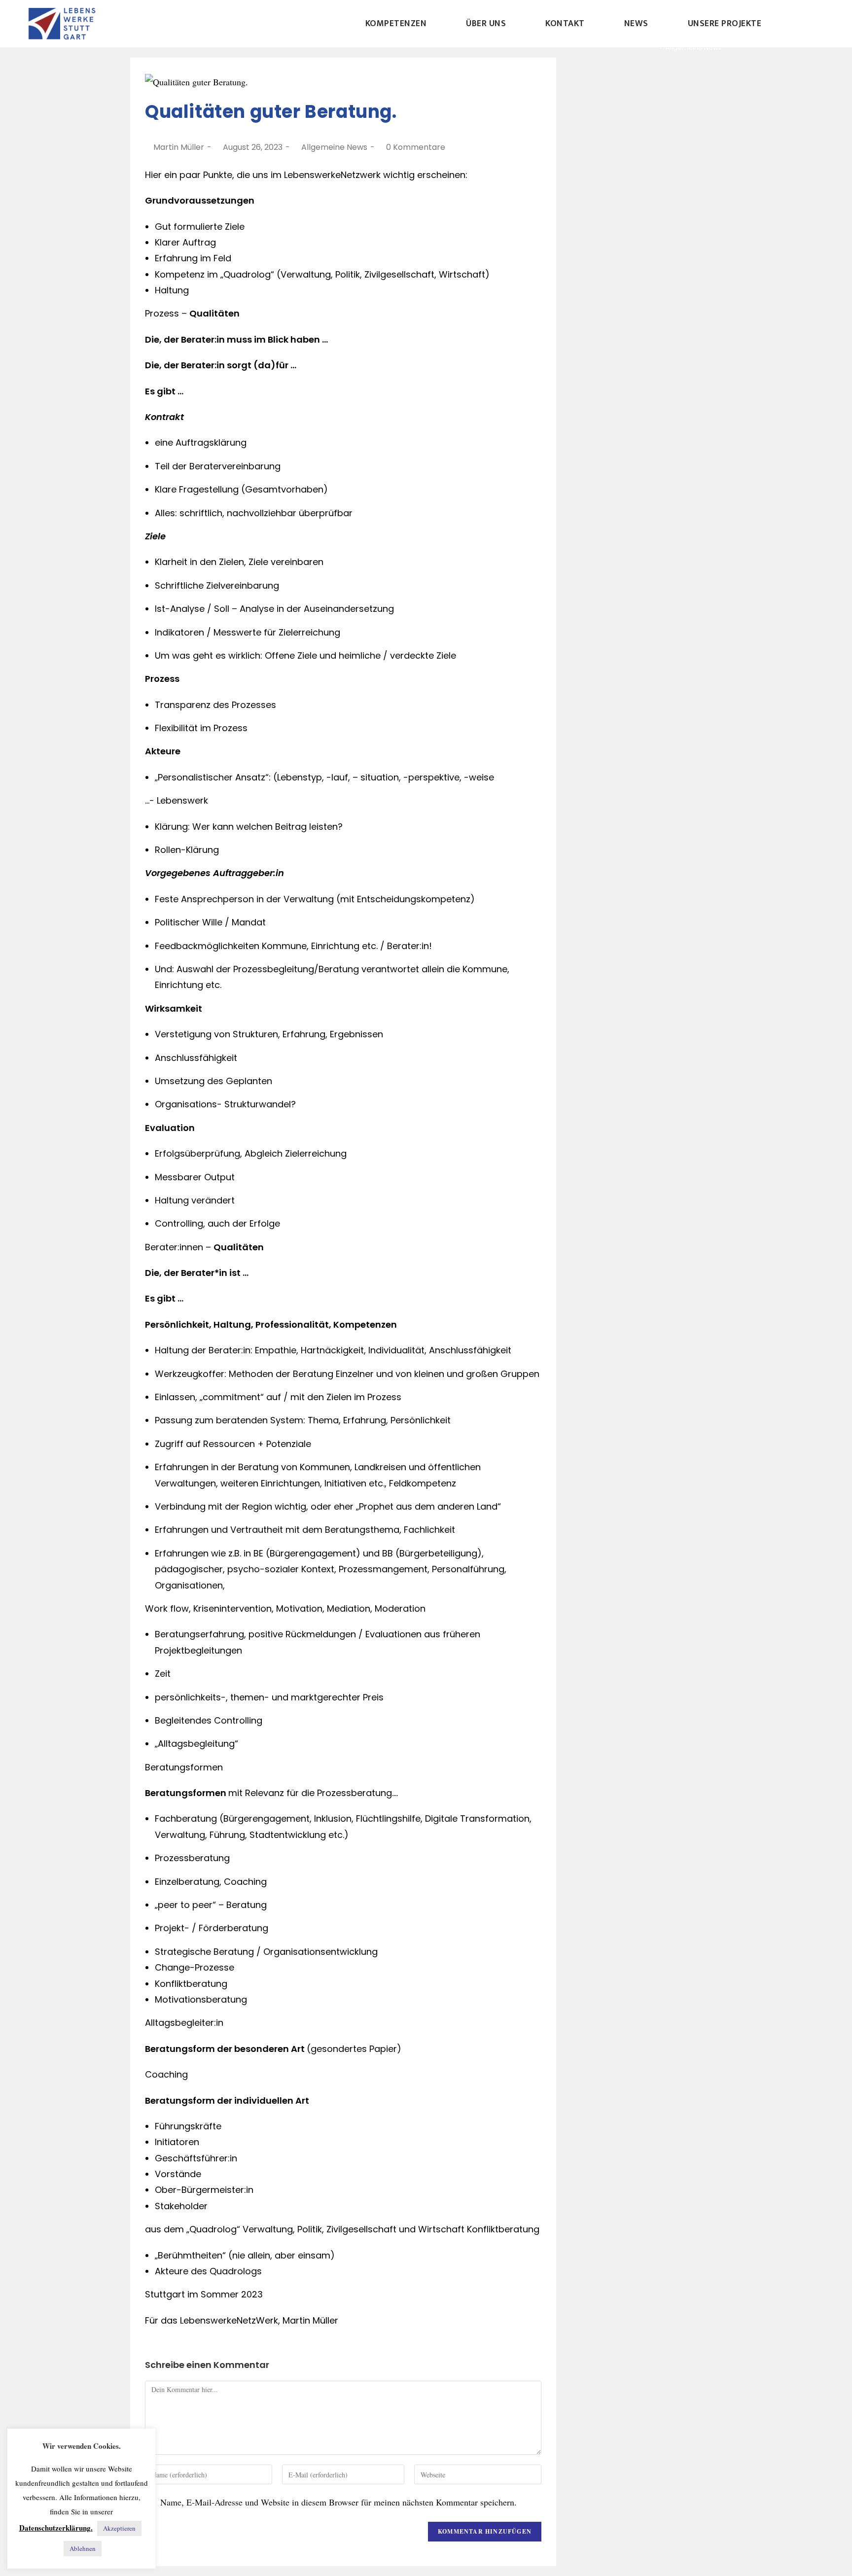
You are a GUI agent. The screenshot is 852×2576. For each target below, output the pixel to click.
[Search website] (804, 24)
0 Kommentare (416, 147)
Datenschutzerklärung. (56, 2528)
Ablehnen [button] (83, 2548)
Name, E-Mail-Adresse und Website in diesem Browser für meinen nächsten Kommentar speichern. (338, 2502)
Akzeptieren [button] (119, 2528)
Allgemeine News (334, 147)
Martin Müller (179, 147)
